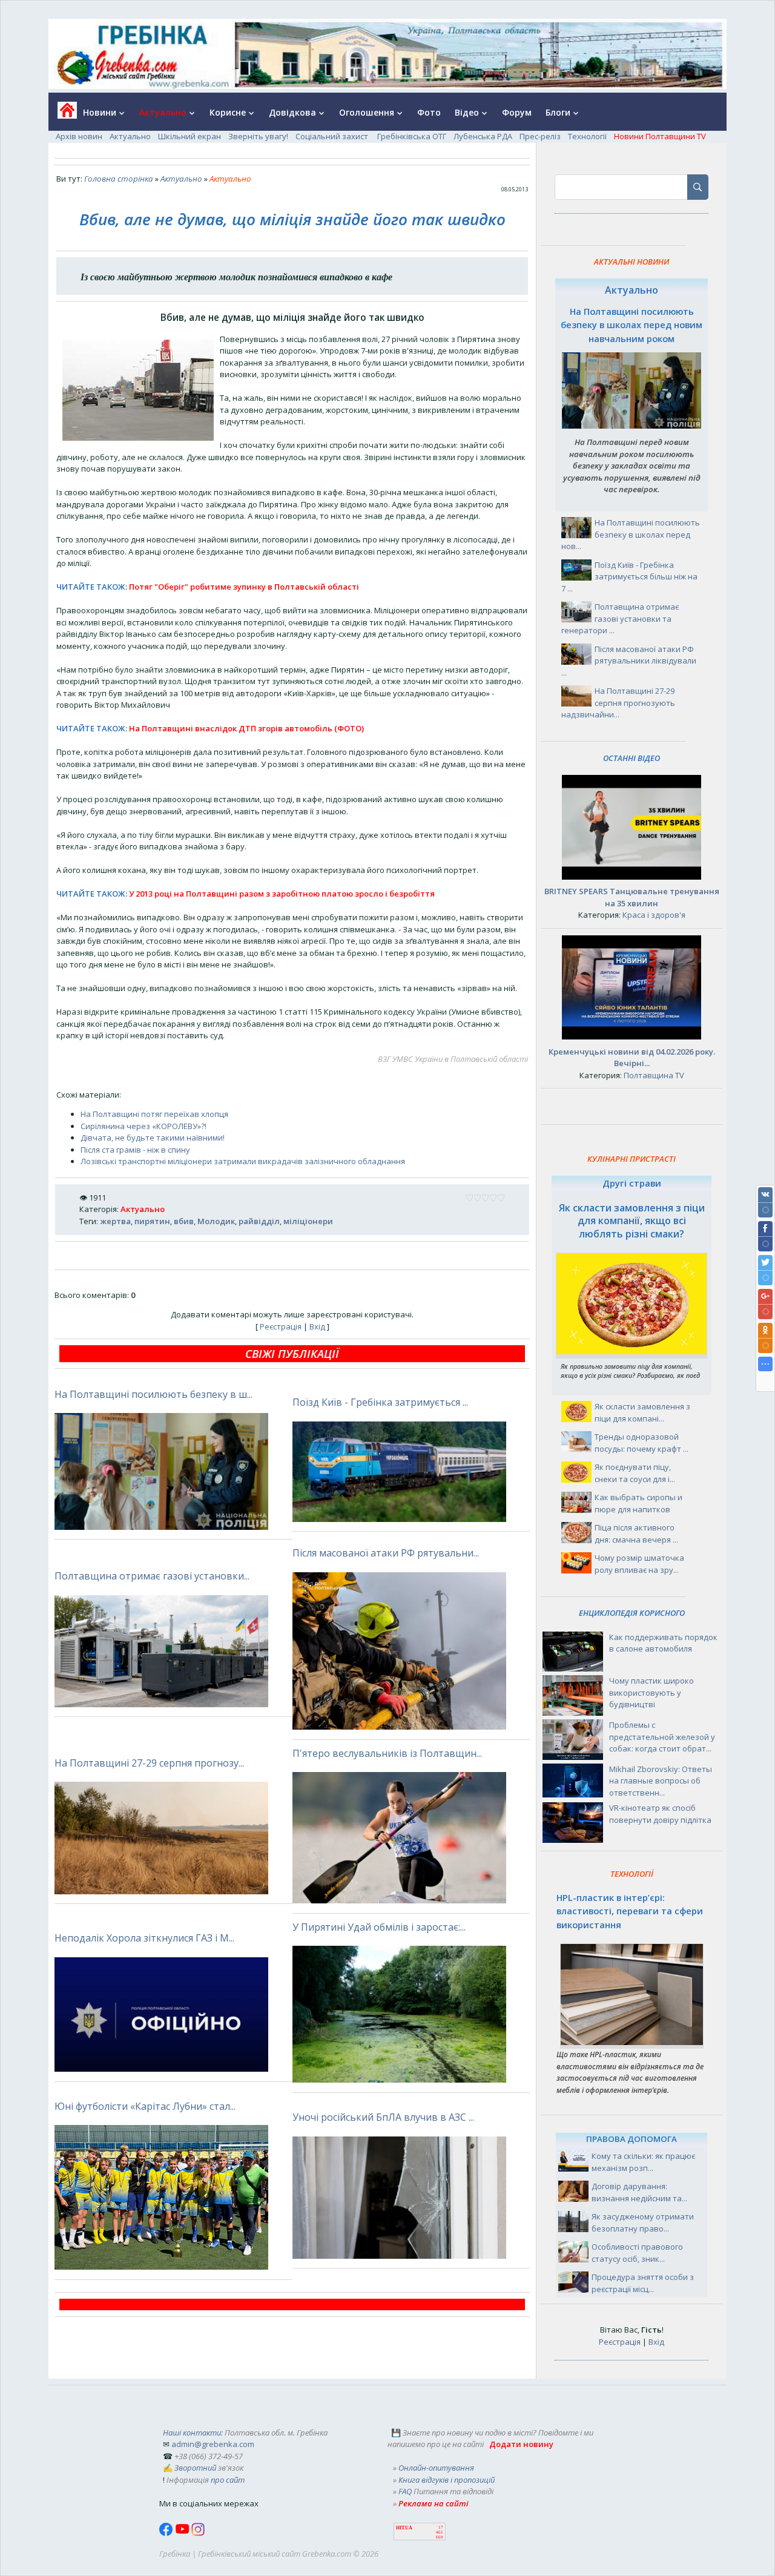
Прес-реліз (540, 136)
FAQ (405, 2491)
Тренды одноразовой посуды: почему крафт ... (641, 1443)
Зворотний (195, 2468)
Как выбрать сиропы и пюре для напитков (638, 1503)
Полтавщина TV (654, 1075)
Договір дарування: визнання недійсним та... (639, 2192)
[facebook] (167, 2533)
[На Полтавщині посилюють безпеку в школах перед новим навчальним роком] (632, 426)
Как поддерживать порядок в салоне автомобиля (663, 1643)
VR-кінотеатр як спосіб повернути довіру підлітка (660, 1814)
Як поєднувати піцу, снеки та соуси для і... (635, 1473)
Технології (587, 136)
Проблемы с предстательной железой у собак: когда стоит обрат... (662, 1737)
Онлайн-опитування (436, 2468)
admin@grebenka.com (213, 2444)
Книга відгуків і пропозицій (447, 2480)
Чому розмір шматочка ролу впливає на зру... (639, 1564)
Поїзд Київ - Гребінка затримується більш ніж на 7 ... (629, 577)
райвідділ (259, 1221)
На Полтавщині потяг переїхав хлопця (154, 1114)
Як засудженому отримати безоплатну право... (643, 2222)
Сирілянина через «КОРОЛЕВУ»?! (143, 1126)
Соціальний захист (333, 136)
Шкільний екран (190, 136)
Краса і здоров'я (654, 915)
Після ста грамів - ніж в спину (135, 1150)
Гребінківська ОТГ (412, 136)
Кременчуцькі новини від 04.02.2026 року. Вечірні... (632, 1058)
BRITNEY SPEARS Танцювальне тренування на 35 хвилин (632, 897)
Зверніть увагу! (258, 136)
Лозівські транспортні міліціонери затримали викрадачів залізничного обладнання (243, 1161)
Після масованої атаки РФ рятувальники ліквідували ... (629, 661)
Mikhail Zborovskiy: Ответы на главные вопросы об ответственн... (661, 1781)
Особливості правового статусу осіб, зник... (637, 2253)
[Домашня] (63, 114)
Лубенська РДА (483, 136)
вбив (184, 1221)
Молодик (216, 1221)
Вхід (317, 1326)
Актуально (130, 136)
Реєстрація (281, 1326)
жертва (115, 1221)
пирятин (152, 1221)
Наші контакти (192, 2433)
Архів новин (79, 136)
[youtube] (183, 2533)
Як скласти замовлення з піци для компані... (642, 1412)
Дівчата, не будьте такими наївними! (153, 1138)
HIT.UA (404, 2528)
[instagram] (198, 2533)
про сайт (228, 2480)
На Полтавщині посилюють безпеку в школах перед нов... (631, 534)
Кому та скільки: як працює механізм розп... (643, 2162)
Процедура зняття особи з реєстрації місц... (643, 2283)
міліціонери (308, 1221)
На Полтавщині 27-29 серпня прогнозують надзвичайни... (618, 703)
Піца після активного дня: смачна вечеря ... (636, 1533)
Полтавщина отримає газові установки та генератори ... (620, 618)
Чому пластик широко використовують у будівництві (651, 1692)
